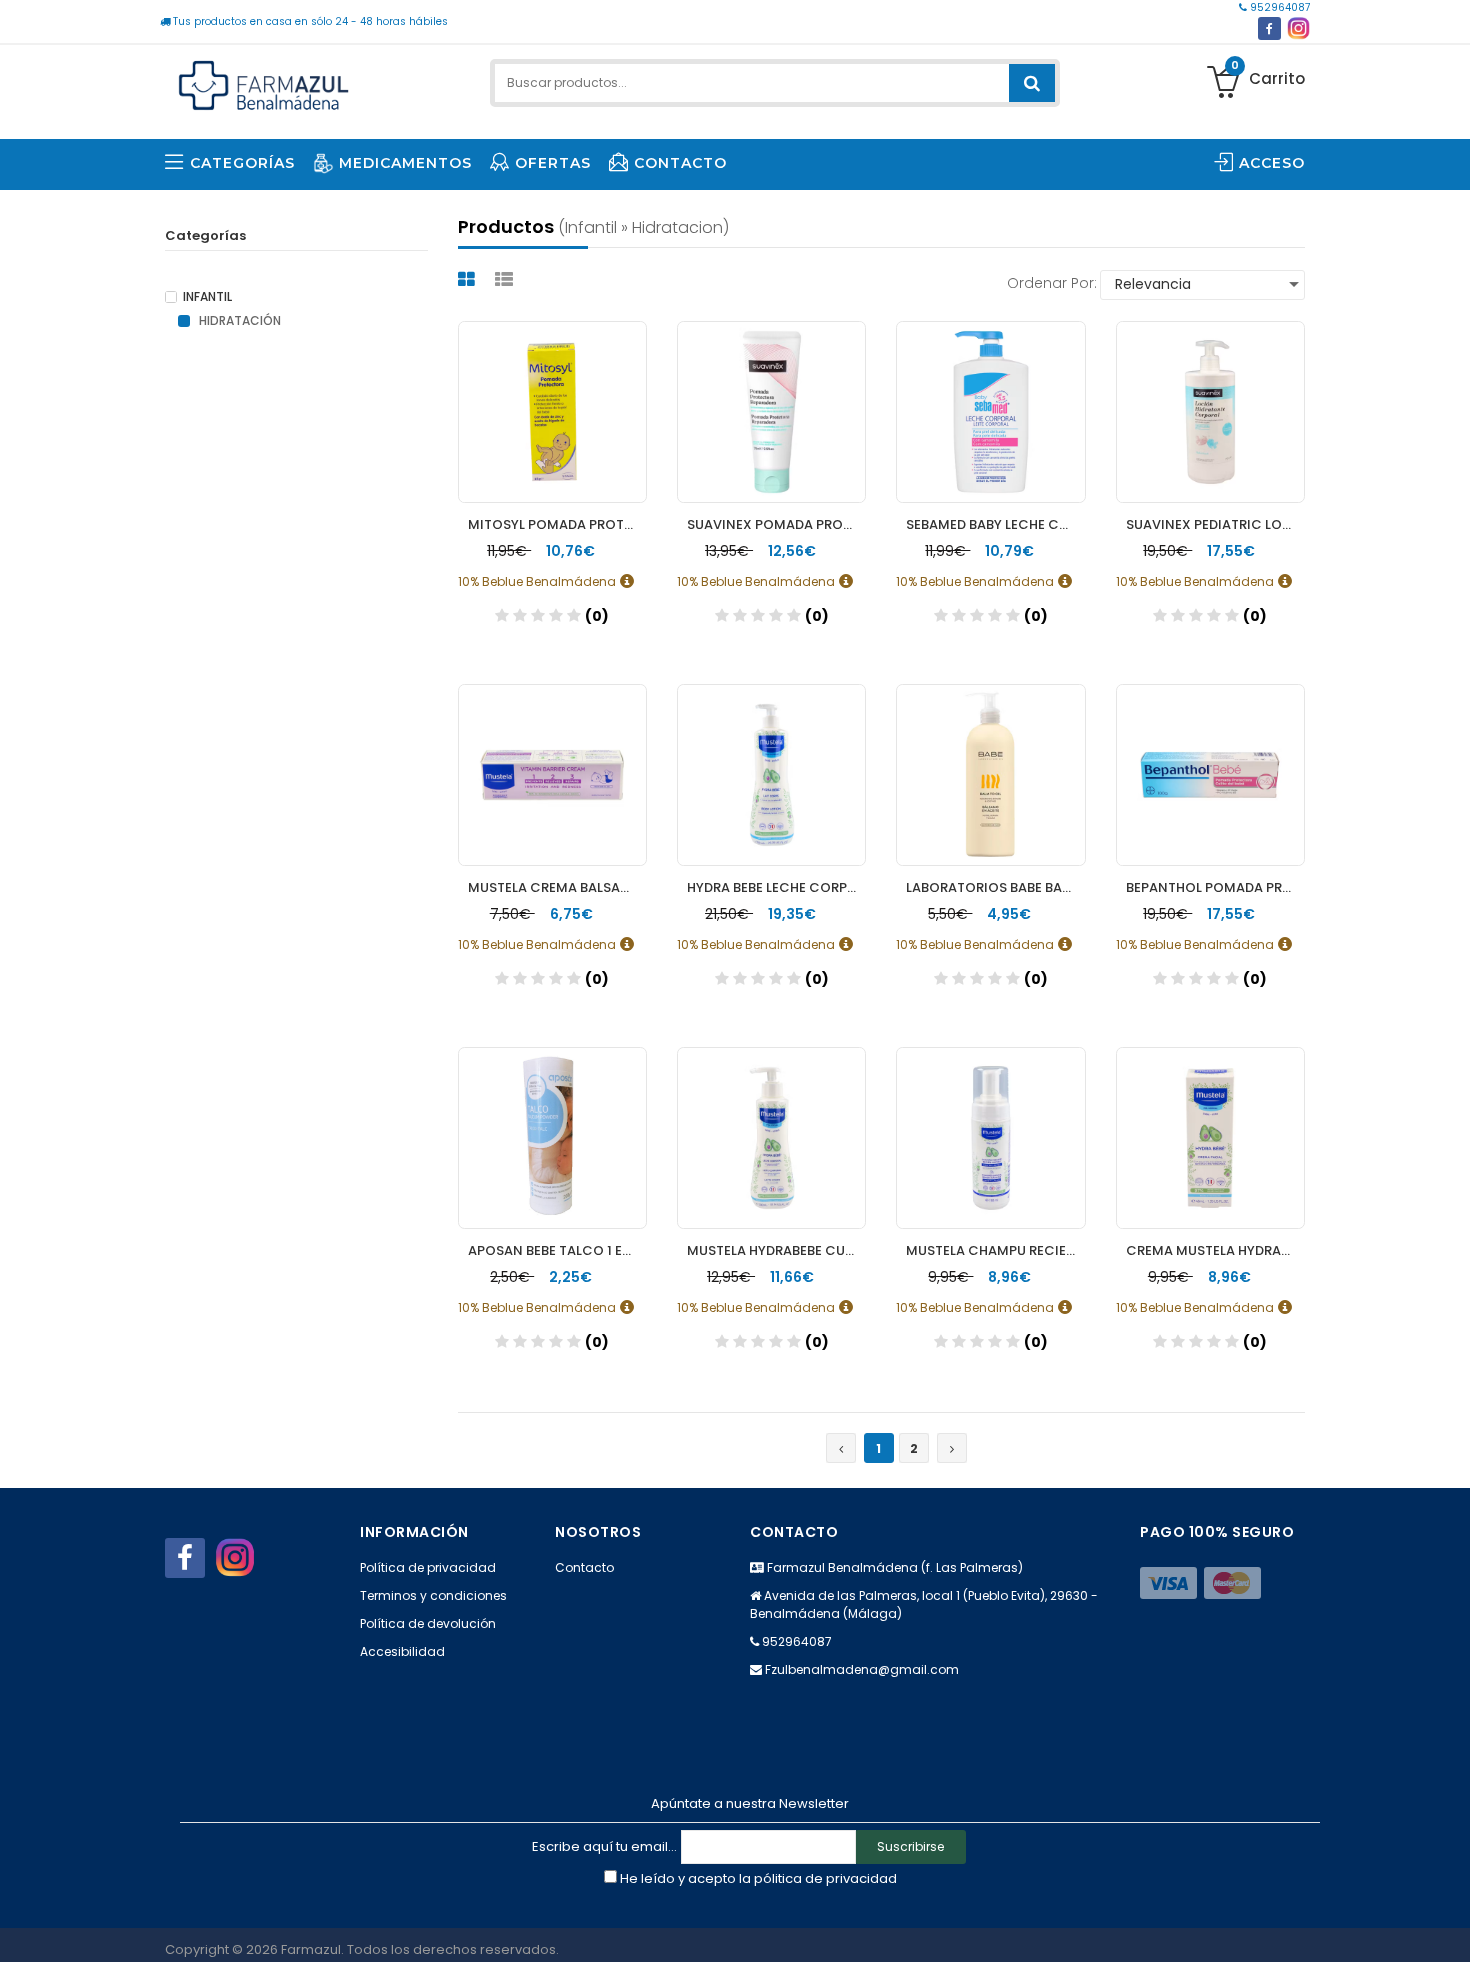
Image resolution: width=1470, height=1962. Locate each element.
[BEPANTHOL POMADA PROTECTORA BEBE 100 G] (1210, 775)
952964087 (1278, 7)
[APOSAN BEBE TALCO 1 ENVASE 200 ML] (552, 1138)
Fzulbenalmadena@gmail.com (862, 1669)
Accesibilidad (402, 1651)
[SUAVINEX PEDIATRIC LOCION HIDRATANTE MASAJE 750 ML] (1210, 412)
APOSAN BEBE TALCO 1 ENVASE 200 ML (557, 1250)
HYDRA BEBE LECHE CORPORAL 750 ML (776, 887)
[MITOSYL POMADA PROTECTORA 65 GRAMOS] (552, 412)
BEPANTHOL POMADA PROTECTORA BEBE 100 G (1215, 887)
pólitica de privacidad (825, 1878)
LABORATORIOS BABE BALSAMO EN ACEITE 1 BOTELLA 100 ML (995, 887)
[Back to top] (1449, 1926)
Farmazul (311, 1949)
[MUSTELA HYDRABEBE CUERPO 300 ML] (771, 1138)
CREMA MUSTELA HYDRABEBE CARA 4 (1215, 1250)
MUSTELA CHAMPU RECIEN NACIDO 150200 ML (995, 1250)
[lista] (506, 279)
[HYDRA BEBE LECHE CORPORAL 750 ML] (771, 775)
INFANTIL (207, 297)
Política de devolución (428, 1623)
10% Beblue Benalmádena (538, 580)
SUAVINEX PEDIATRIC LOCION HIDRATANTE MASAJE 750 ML (1215, 524)
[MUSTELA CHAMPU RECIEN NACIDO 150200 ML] (990, 1138)
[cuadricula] (469, 279)
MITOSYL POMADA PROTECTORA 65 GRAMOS (557, 524)
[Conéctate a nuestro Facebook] (1269, 28)
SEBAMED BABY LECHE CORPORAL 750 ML (995, 524)
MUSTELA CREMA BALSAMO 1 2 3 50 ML (557, 887)
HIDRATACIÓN (238, 321)
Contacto (584, 1567)
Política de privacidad (428, 1567)
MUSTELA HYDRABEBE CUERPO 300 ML (776, 1250)
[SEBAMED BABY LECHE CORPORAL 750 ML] (990, 412)
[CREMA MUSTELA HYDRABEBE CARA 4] (1210, 1138)
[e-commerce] (264, 82)
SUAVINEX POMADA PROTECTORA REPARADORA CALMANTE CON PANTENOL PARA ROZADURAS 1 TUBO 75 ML (776, 524)
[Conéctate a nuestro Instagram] (1298, 28)
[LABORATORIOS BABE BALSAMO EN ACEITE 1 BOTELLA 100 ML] (990, 775)
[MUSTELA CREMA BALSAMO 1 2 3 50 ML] (552, 775)
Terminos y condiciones (433, 1595)
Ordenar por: (1052, 283)
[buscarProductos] (1032, 83)
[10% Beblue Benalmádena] (633, 582)
